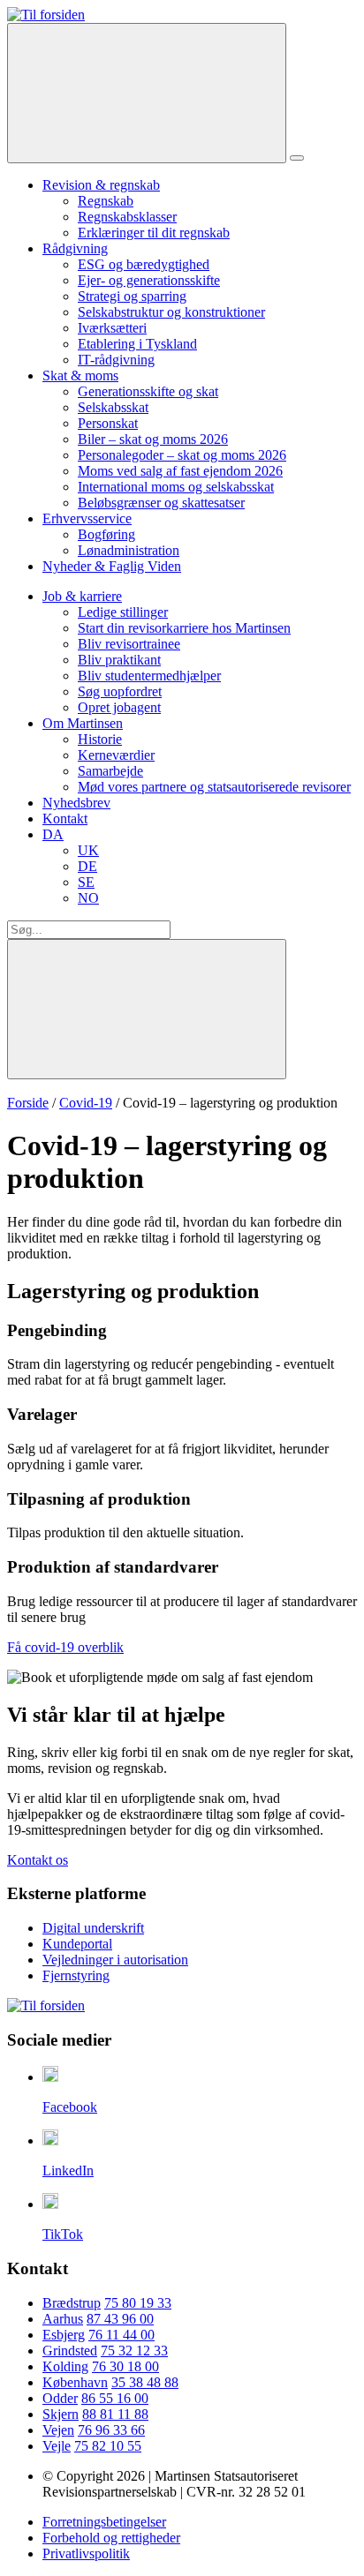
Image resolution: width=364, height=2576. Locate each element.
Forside (28, 1103)
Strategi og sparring (132, 296)
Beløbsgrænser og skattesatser (161, 503)
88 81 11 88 (115, 2414)
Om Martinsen (83, 723)
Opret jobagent (119, 707)
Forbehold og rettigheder (111, 2538)
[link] (46, 15)
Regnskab (106, 201)
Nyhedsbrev (76, 803)
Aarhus (63, 2319)
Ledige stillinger (123, 612)
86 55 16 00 (115, 2398)
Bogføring (106, 534)
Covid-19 (86, 1103)
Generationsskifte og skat (148, 391)
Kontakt (65, 819)
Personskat (108, 423)
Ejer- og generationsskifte (149, 280)
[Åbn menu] (297, 158)
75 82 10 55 (108, 2446)
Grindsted (70, 2351)
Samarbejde (110, 771)
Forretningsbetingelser (104, 2522)
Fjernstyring (76, 1975)
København (75, 2382)
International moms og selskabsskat (176, 487)
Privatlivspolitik (86, 2553)
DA (53, 834)
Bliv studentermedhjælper (149, 676)
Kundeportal (77, 1944)
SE (86, 882)
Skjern (61, 2414)
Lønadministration (129, 550)
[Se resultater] (147, 1009)
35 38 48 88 (145, 2382)
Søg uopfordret (120, 691)
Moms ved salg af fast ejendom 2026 (180, 471)
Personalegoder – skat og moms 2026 (182, 455)
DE (87, 866)
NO (88, 898)
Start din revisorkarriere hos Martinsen (184, 628)
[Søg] (147, 93)
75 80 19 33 (138, 2303)
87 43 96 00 (120, 2319)
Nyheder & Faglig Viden (112, 566)
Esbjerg (64, 2335)
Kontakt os (38, 1860)
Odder (60, 2398)
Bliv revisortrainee (129, 644)
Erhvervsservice (87, 518)
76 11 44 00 (121, 2335)
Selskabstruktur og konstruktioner (171, 312)
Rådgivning (75, 248)
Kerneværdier (116, 755)
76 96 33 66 (111, 2430)
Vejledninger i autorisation (115, 1960)
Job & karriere (82, 596)
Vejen (58, 2430)
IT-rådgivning (116, 360)
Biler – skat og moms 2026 (153, 439)
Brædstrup (72, 2303)
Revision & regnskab (101, 185)
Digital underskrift (93, 1928)
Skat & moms (80, 376)
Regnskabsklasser (127, 217)
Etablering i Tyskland (137, 344)
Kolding (65, 2366)
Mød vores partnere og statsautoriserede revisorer (214, 787)
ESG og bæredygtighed (144, 264)
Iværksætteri (112, 328)
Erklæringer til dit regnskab (154, 233)
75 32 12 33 (134, 2351)
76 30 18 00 (125, 2366)
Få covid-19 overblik (65, 1647)
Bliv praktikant (119, 660)
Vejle (57, 2446)
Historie (100, 739)
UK (88, 850)
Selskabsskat (113, 407)
